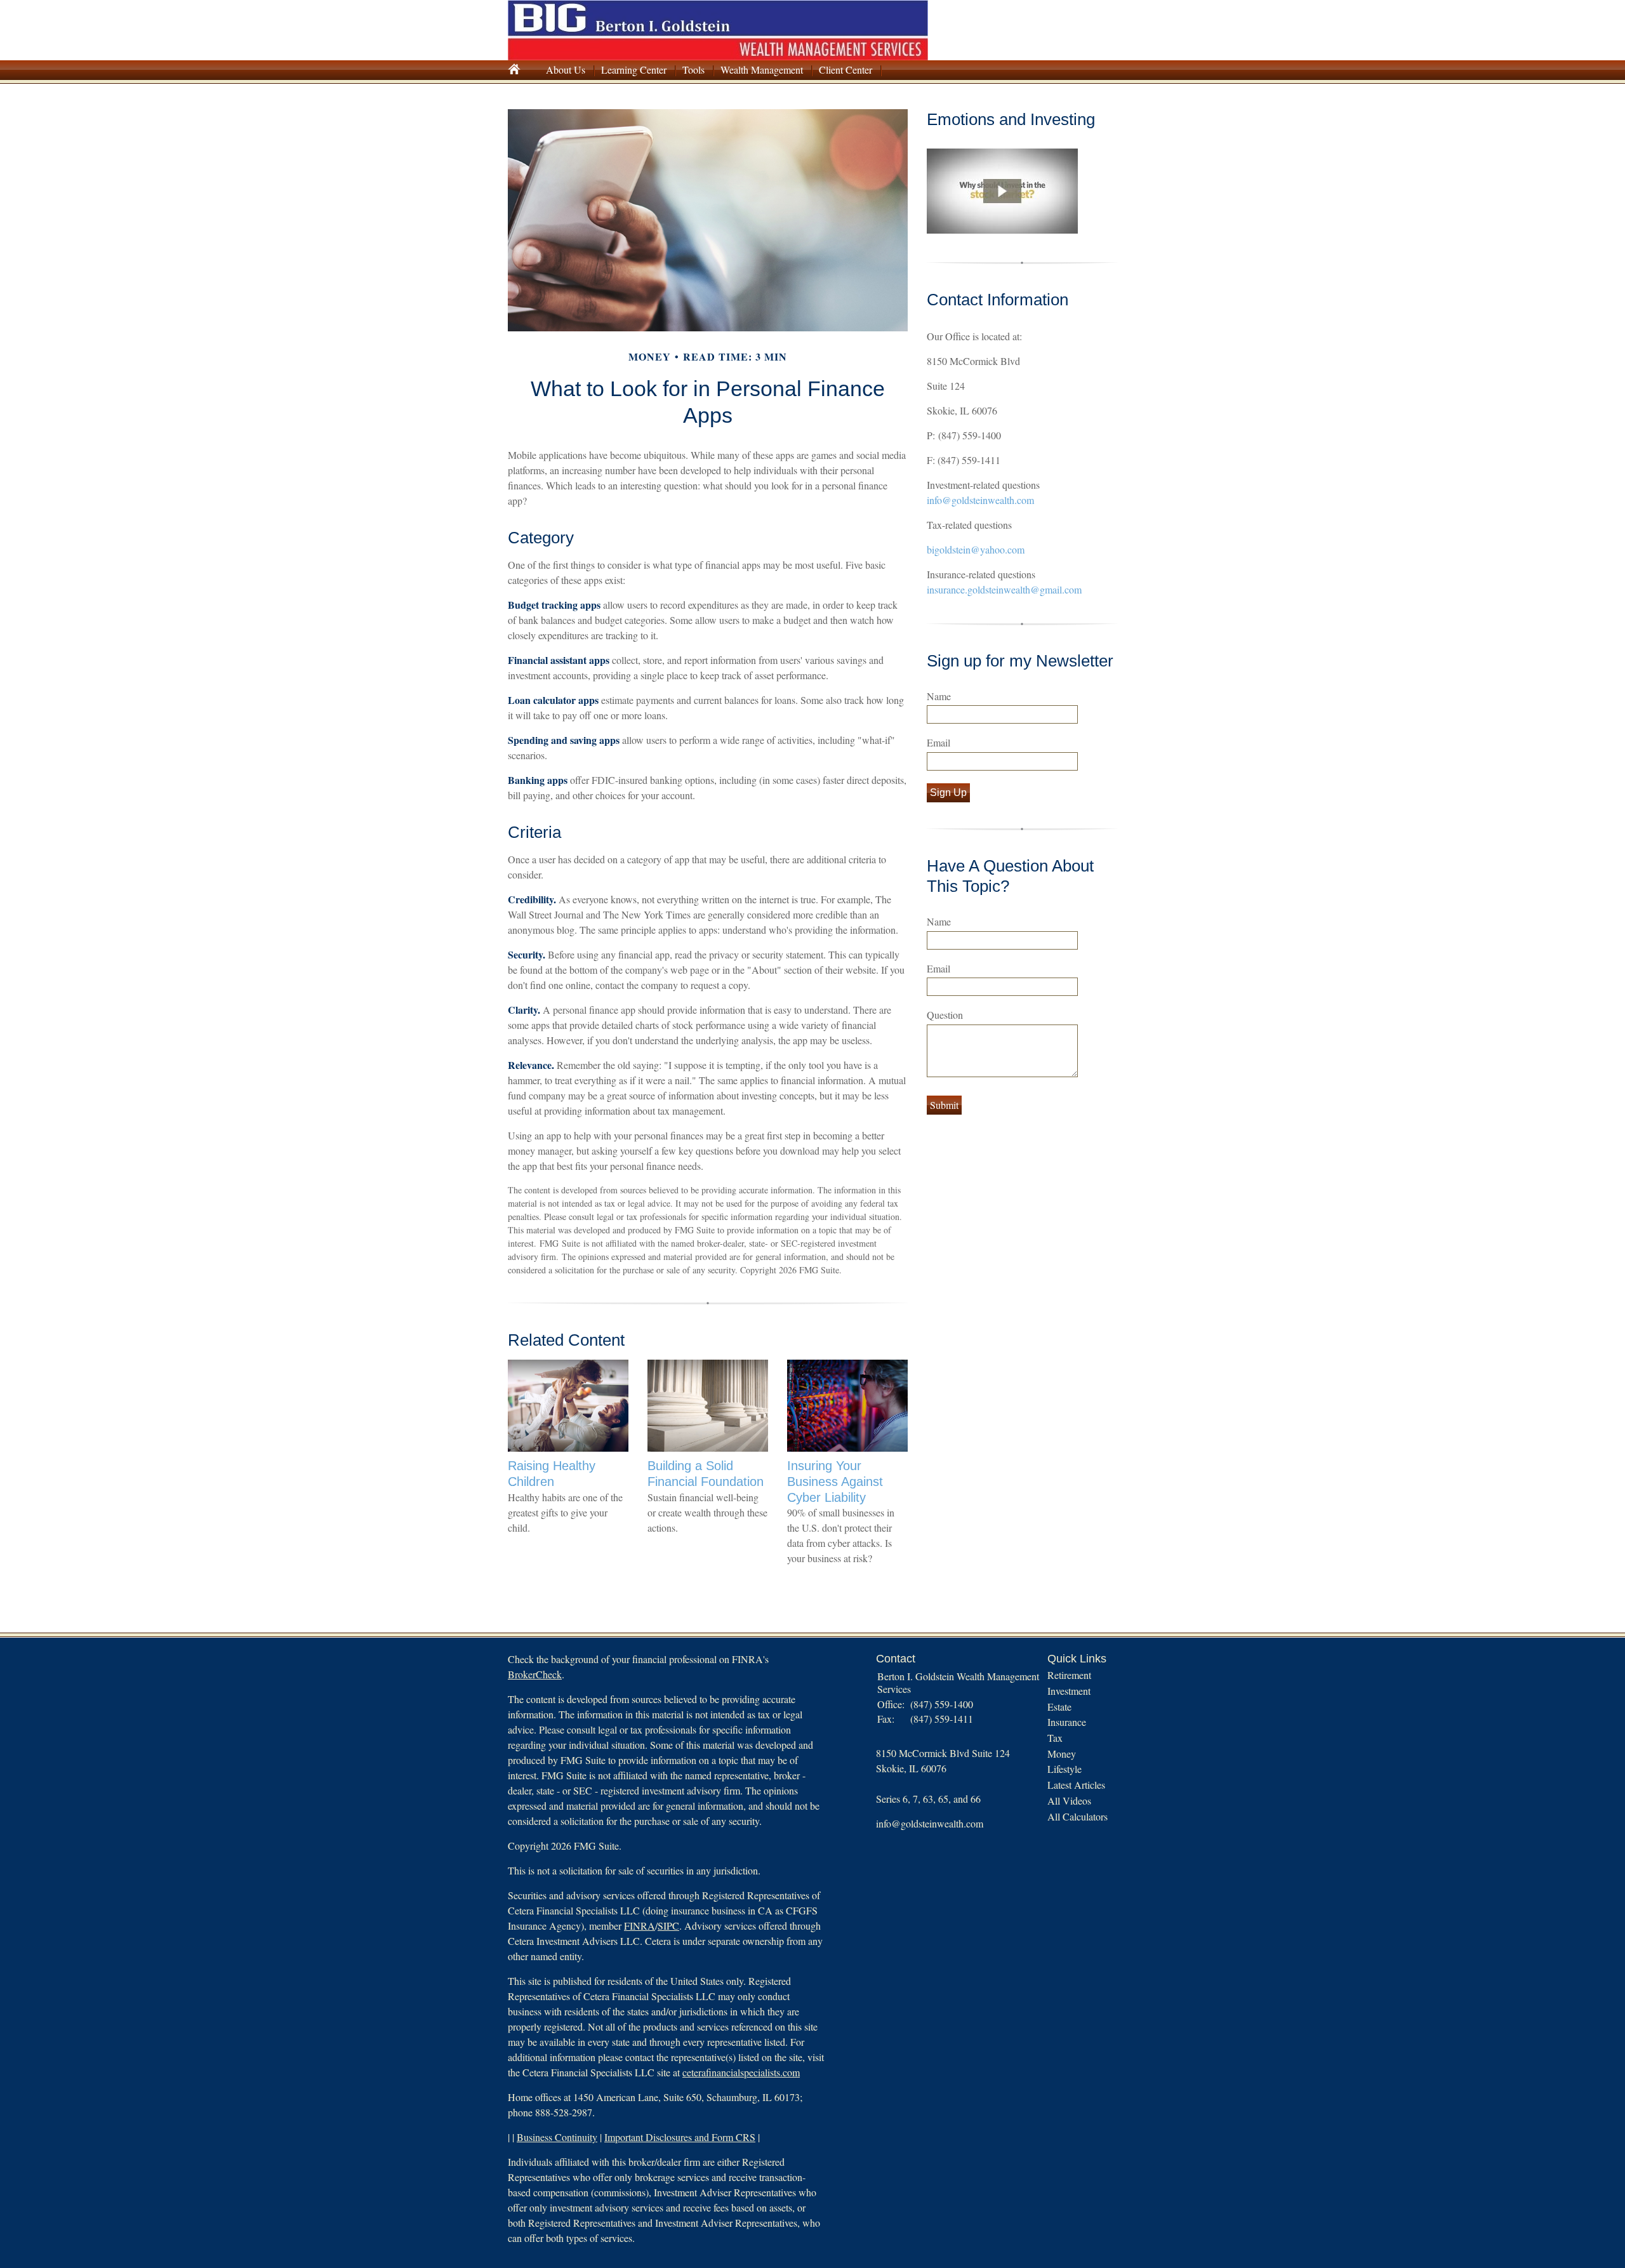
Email (939, 742)
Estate (1059, 1707)
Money (1062, 1754)
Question (945, 1015)
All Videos (1069, 1800)
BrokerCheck (535, 1674)
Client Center (846, 70)
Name (939, 696)
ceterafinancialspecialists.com (741, 2072)
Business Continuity (557, 2137)
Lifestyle (1065, 1769)
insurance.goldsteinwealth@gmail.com (1004, 589)
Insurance (1067, 1722)
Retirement (1069, 1675)
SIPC (668, 1926)
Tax (1055, 1738)
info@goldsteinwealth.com (980, 500)
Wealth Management (762, 70)
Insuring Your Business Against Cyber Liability (835, 1481)
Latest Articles (1076, 1785)
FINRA (640, 1926)
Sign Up (948, 792)
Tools (693, 70)
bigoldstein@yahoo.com (976, 549)
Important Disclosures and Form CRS (680, 2137)
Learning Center (634, 70)
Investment (1069, 1691)
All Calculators (1078, 1816)
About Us (566, 70)
